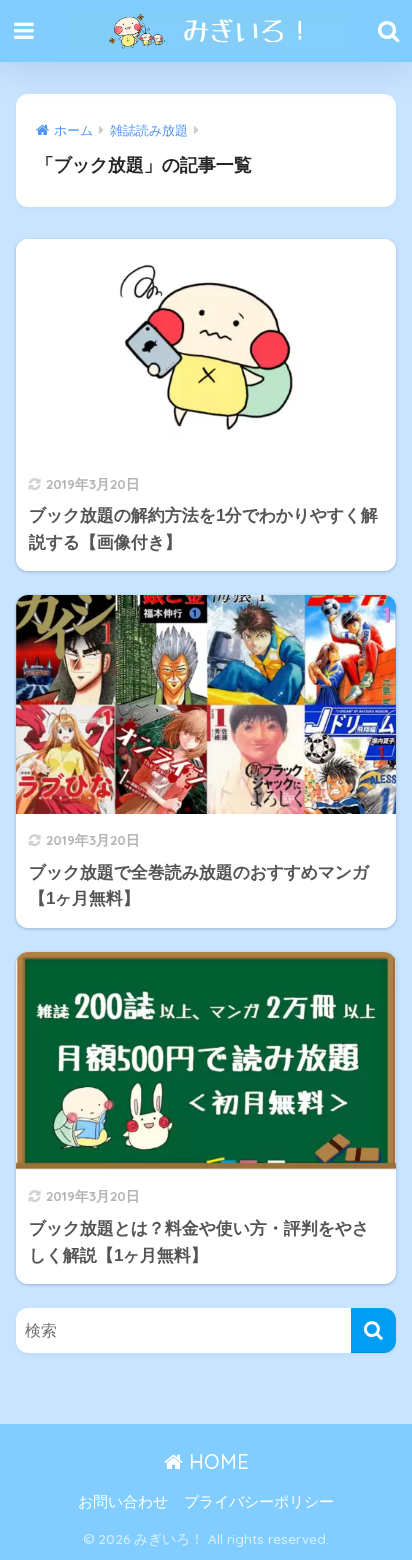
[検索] (373, 1330)
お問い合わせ (123, 1502)
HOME (216, 1461)
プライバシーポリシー (259, 1502)
